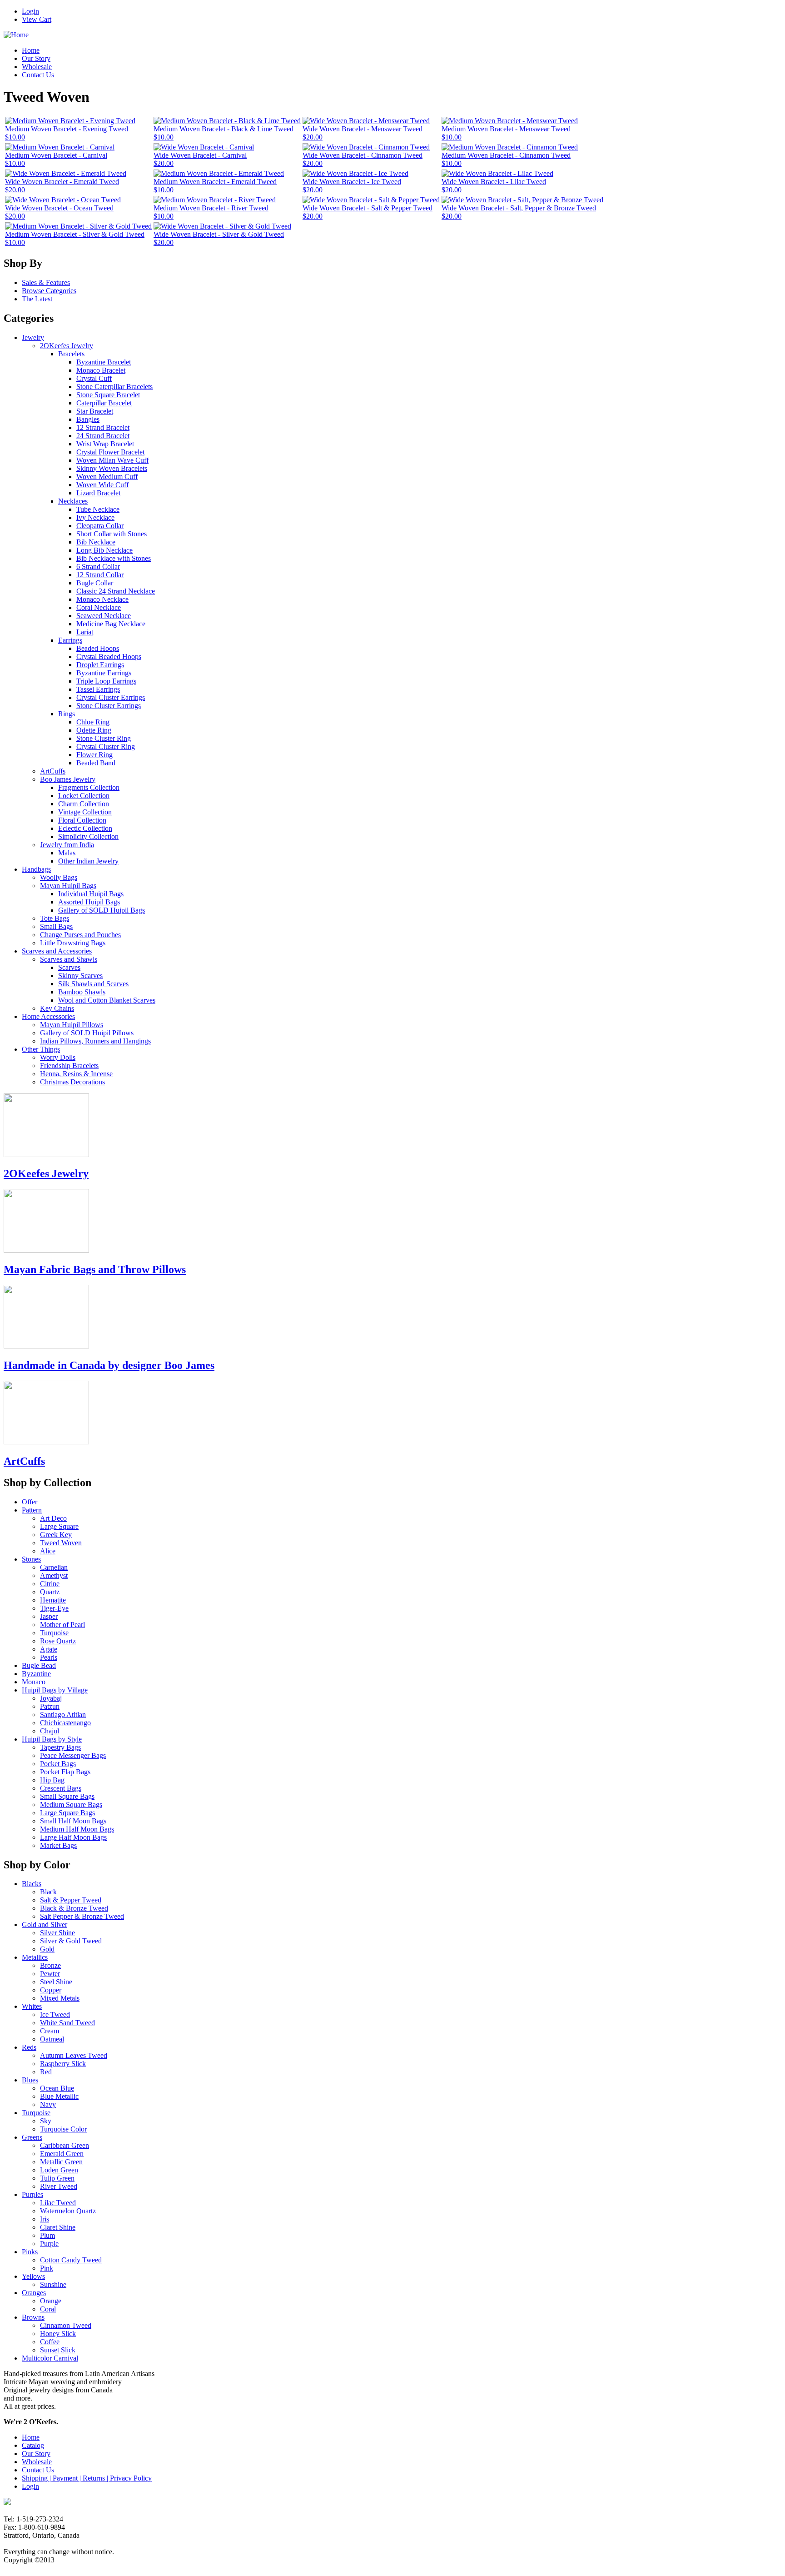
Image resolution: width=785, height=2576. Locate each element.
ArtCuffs (53, 771)
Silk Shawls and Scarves (93, 984)
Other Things (41, 1049)
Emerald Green (62, 2154)
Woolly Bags (59, 877)
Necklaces (73, 501)
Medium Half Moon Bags (77, 1829)
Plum (47, 2235)
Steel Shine (56, 1982)
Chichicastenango (65, 1723)
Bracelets (71, 354)
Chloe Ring (93, 722)
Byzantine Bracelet (104, 362)
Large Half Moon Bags (73, 1837)
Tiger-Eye (54, 1608)
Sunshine (53, 2284)
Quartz (50, 1592)
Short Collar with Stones (112, 534)
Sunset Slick (58, 2350)
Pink (47, 2268)
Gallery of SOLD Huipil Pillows (87, 1033)
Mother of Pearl (62, 1625)
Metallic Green (61, 2162)
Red (46, 2072)
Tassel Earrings (98, 689)
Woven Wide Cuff (102, 485)
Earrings (70, 640)
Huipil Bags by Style (52, 1739)
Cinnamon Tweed (66, 2325)
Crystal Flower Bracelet (110, 452)
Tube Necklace (98, 509)
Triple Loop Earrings (106, 681)
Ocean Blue (57, 2088)
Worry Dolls (58, 1057)
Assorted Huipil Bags (89, 902)
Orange (51, 2301)
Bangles (88, 419)
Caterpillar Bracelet (104, 403)
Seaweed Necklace (104, 616)
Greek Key (56, 1535)
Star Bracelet (95, 411)
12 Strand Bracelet (103, 427)
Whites (32, 2006)
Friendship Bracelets (69, 1066)
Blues (30, 2080)
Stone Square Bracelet (108, 395)
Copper (51, 1990)
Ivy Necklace (95, 517)
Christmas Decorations (72, 1082)
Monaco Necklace (102, 599)
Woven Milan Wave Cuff (112, 460)
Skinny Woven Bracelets (112, 468)
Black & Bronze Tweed (74, 1908)
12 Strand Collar (100, 575)
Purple (49, 2244)
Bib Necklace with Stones (114, 558)
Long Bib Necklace (104, 550)
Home (31, 50)
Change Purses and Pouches (80, 935)
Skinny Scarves (80, 976)
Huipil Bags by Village (55, 1690)
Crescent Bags (61, 1788)
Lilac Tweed (58, 2203)
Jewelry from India (67, 845)
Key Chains (57, 1008)
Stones (31, 1559)
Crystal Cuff (94, 378)
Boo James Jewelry (68, 779)
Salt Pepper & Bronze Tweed (82, 1916)
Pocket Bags (58, 1764)
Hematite (53, 1600)
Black (48, 1892)
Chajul (50, 1731)
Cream (50, 2031)
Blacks (32, 1884)
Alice (48, 1551)
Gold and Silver (45, 1925)
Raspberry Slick (63, 2064)
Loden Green (59, 2170)
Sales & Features (46, 282)
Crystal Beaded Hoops (109, 656)
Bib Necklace (96, 542)
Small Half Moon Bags (73, 1821)
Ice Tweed (55, 2014)
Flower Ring (94, 755)
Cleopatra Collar (100, 526)
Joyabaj (51, 1698)
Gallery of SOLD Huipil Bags (102, 910)
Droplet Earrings (100, 665)
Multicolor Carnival (50, 2358)
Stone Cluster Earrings (109, 706)
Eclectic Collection (85, 828)
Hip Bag (52, 1780)
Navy (48, 2104)
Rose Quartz (58, 1641)
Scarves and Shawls (69, 959)
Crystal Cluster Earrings (111, 697)
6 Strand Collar (98, 567)
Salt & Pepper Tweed (71, 1900)
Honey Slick (58, 2334)
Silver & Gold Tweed (71, 1941)
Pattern (32, 1510)
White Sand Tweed (67, 2023)
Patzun (50, 1706)
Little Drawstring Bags (73, 943)
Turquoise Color (63, 2129)
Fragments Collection (89, 787)
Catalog (33, 2445)
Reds (29, 2047)
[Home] (16, 35)
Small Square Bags (67, 1796)
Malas (67, 853)
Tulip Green (57, 2178)
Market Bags (58, 1845)
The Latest (37, 299)
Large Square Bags (67, 1813)
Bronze (50, 1965)
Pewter (50, 1974)
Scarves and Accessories (57, 951)
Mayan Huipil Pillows (72, 1025)
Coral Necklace (99, 607)
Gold (47, 1949)
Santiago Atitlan (63, 1715)
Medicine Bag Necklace (111, 624)
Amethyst (54, 1575)
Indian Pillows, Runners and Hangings (95, 1041)
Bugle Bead (39, 1665)
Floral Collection (82, 820)
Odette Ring (94, 730)
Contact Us (38, 75)
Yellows (33, 2276)
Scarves (69, 967)
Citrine (50, 1584)
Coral (48, 2309)
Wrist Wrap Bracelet (105, 444)
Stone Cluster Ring (104, 738)
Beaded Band (96, 763)
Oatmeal (52, 2039)
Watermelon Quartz (68, 2211)
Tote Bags (55, 918)
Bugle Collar (95, 583)
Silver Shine (57, 1933)
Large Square (59, 1526)
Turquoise (54, 1633)
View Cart (37, 19)
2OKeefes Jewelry (67, 346)
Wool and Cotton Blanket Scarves (107, 1000)
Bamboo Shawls (82, 992)
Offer (30, 1502)
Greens (32, 2137)
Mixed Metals (60, 1998)
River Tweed (59, 2186)
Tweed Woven (61, 1543)
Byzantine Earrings (104, 673)
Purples (32, 2194)
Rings (67, 714)
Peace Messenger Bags (73, 1755)
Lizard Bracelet (98, 493)
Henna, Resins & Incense (76, 1074)
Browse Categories (49, 291)
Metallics (35, 1957)
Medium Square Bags (71, 1805)
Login (30, 11)
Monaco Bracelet (101, 370)
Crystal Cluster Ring (106, 746)
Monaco (34, 1682)
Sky (46, 2121)
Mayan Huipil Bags (68, 886)
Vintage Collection (85, 812)
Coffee (50, 2342)
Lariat (85, 632)
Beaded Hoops (98, 648)
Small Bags (56, 926)
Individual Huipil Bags (91, 894)
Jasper (49, 1616)
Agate (49, 1649)
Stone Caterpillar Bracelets (114, 387)
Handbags (36, 869)
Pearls (49, 1657)
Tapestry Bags (60, 1747)
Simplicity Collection (88, 836)
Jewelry (33, 337)
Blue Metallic (59, 2096)
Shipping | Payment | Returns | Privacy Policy (87, 2478)
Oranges (34, 2293)
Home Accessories (48, 1016)
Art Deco (53, 1518)
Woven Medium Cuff (107, 477)
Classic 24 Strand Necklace (116, 591)
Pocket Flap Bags (65, 1772)
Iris (45, 2219)
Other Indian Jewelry (88, 861)
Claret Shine (58, 2227)
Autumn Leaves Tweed (74, 2055)
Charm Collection (84, 804)
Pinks (30, 2252)
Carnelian (54, 1567)
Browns (33, 2317)
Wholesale (37, 67)
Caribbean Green (65, 2145)
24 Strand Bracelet (103, 436)
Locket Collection (84, 796)
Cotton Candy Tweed (71, 2260)
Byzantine (36, 1674)
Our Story (36, 58)
